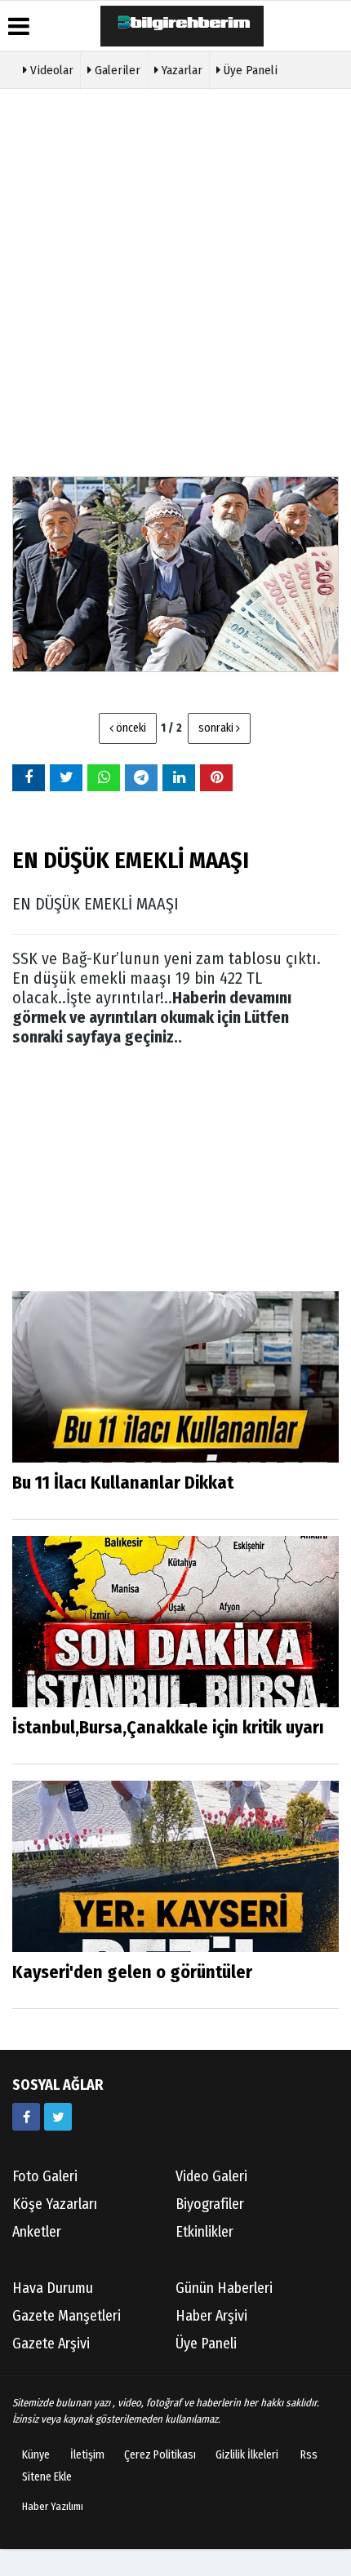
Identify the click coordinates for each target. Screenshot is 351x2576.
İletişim (87, 2455)
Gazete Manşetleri (67, 2316)
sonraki (217, 728)
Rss (309, 2455)
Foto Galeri (45, 2176)
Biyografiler (210, 2204)
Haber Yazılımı (53, 2506)
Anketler (37, 2232)
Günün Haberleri (224, 2288)
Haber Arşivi (211, 2316)
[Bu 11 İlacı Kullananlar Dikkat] (175, 1377)
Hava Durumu (53, 2288)
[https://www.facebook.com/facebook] (26, 2117)
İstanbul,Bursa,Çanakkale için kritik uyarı (168, 1727)
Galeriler (116, 70)
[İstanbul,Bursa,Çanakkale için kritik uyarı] (175, 1621)
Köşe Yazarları (55, 2204)
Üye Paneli (249, 70)
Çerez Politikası (160, 2455)
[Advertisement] (175, 281)
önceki (130, 728)
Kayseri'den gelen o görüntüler (132, 1972)
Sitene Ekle (47, 2477)
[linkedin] (179, 777)
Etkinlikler (204, 2232)
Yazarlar (180, 70)
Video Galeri (211, 2176)
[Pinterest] (216, 777)
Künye (36, 2455)
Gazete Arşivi (51, 2344)
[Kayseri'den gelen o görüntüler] (175, 1866)
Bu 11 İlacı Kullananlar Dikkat (123, 1483)
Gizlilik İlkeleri (247, 2455)
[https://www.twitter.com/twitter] (58, 2117)
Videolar (50, 70)
